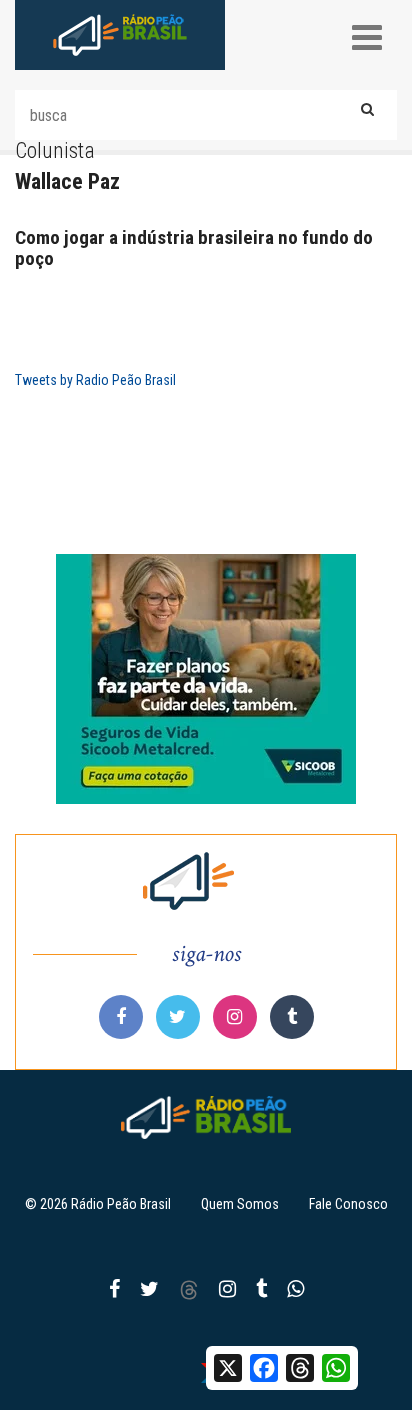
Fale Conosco (348, 1204)
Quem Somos (240, 1204)
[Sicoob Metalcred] (206, 679)
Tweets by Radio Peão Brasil (95, 380)
